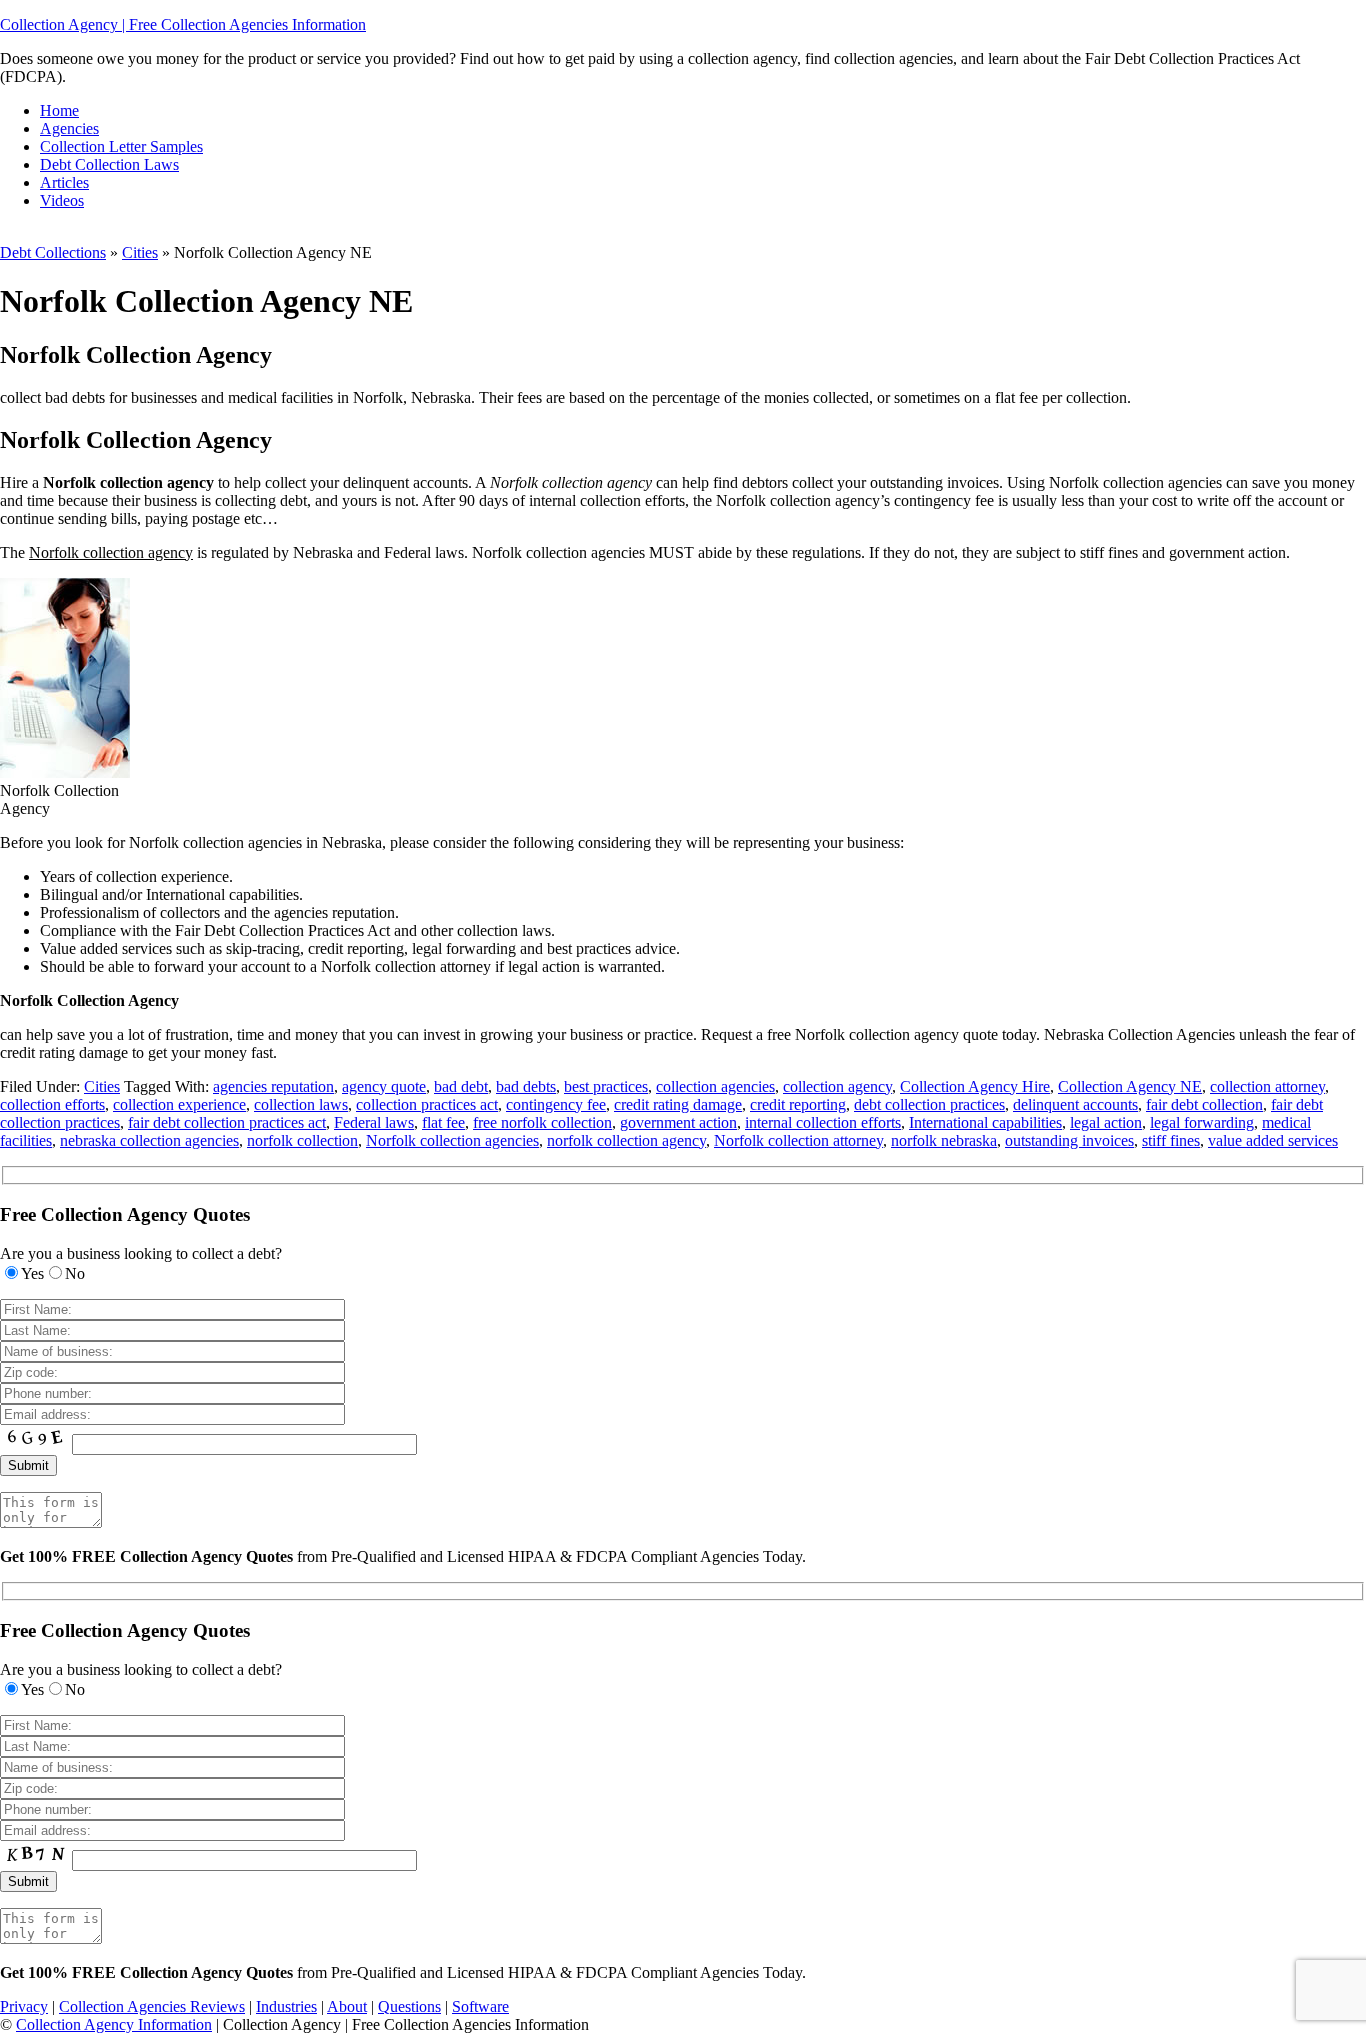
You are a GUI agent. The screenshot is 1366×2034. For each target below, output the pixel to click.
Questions (409, 2006)
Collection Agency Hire (975, 1086)
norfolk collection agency (626, 1140)
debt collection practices (929, 1104)
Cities (140, 252)
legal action (1106, 1122)
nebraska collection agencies (149, 1140)
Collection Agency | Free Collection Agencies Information (183, 24)
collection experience (179, 1104)
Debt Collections (53, 252)
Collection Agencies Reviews (152, 2006)
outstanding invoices (1069, 1140)
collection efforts (52, 1104)
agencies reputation (273, 1086)
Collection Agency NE (1130, 1086)
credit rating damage (678, 1104)
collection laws (301, 1104)
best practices (606, 1086)
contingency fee (556, 1104)
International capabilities (985, 1122)
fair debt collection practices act (227, 1122)
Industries (286, 2006)
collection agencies (715, 1086)
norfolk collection (302, 1140)
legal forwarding (1202, 1122)
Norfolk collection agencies (452, 1140)
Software (480, 2006)
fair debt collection (1204, 1104)
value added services (1273, 1140)
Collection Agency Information (114, 2024)
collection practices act (427, 1104)
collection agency (837, 1086)
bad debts (526, 1086)
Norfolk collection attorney (798, 1140)
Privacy (24, 2006)
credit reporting (798, 1104)
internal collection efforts (823, 1122)
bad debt (461, 1086)
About (347, 2006)
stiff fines (1171, 1140)
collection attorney (1267, 1086)
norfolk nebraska (944, 1140)
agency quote (384, 1086)
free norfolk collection (542, 1122)
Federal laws (374, 1122)
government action (678, 1122)
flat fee (443, 1122)
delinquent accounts (1075, 1104)
